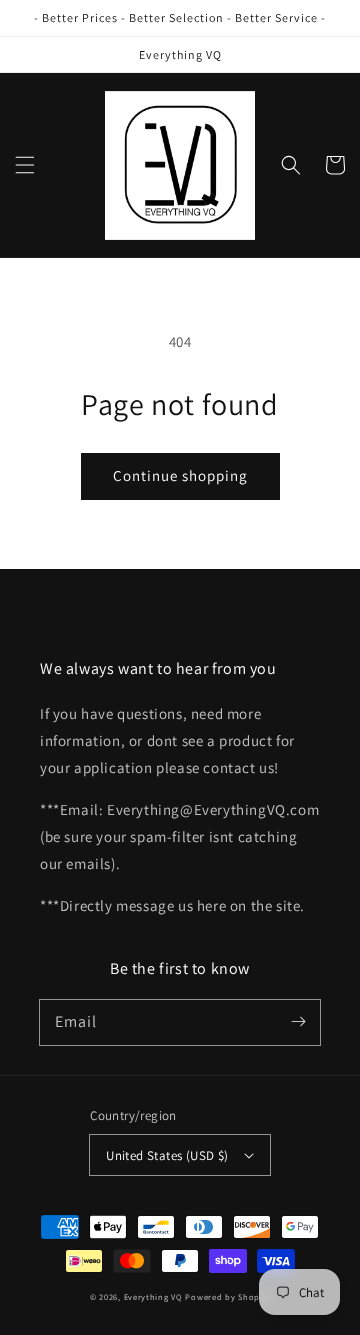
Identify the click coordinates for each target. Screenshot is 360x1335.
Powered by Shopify (227, 1296)
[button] (25, 165)
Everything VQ (153, 1296)
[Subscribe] (298, 1022)
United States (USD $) (167, 1155)
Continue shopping (180, 475)
